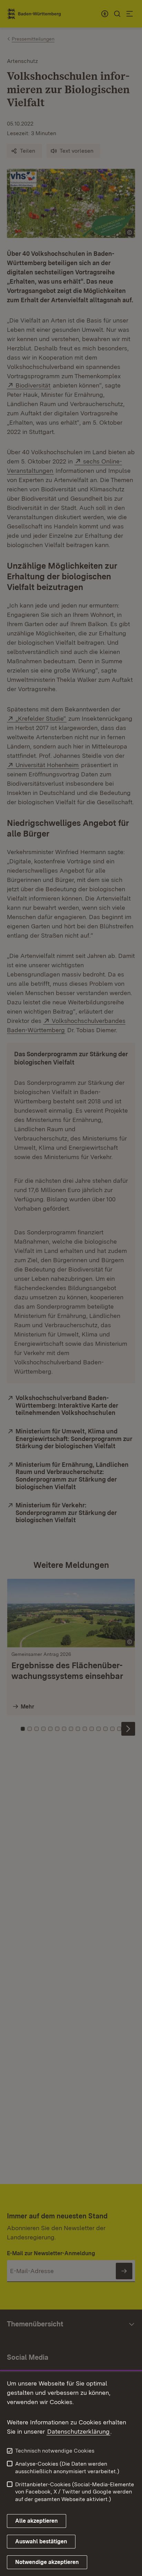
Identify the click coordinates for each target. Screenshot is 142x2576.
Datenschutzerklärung (78, 2431)
